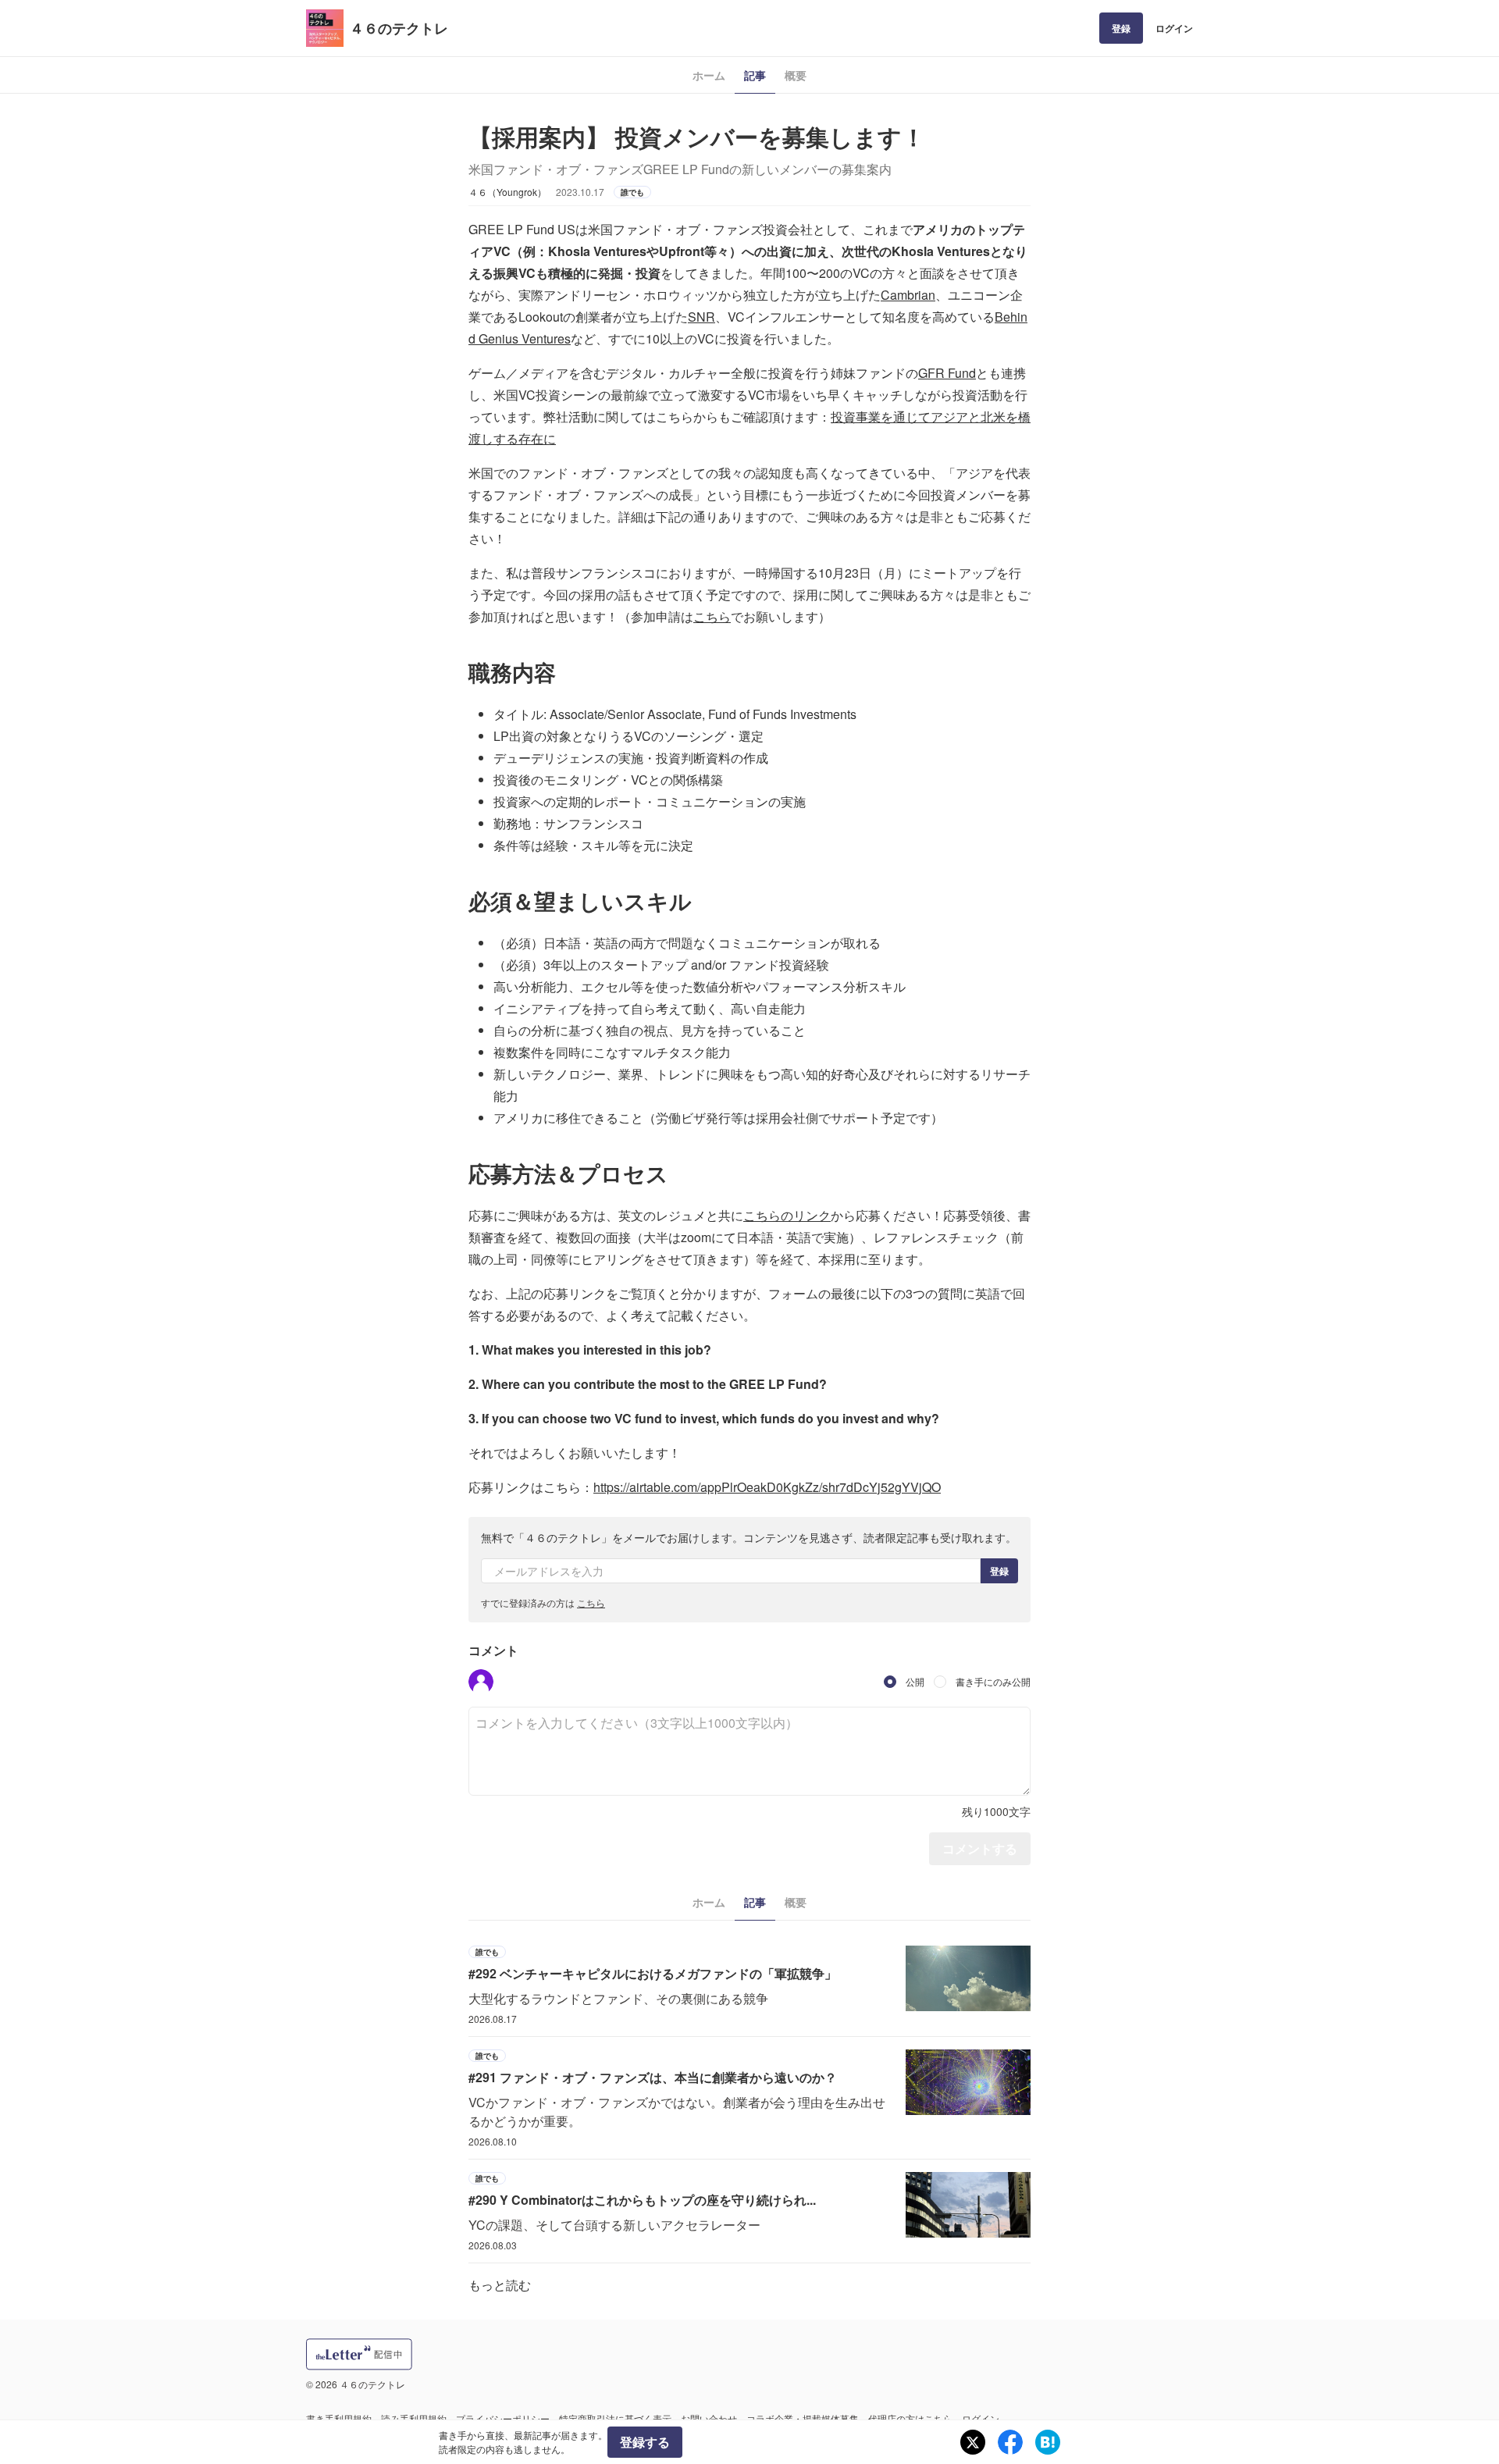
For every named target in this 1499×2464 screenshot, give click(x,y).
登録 (1121, 28)
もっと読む (500, 2285)
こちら (712, 616)
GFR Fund (947, 373)
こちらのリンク (787, 1215)
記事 (755, 75)
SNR (701, 317)
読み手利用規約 (414, 2418)
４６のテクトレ (399, 28)
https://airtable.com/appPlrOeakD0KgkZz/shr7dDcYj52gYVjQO (767, 1487)
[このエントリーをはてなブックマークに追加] (1048, 2442)
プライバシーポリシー (503, 2418)
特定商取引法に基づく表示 (615, 2418)
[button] (481, 1682)
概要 (796, 75)
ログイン (1174, 28)
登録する (645, 2442)
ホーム (709, 75)
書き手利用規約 (339, 2418)
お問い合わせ (709, 2418)
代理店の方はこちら (910, 2418)
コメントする (980, 1848)
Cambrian (908, 295)
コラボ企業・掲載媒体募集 (803, 2418)
